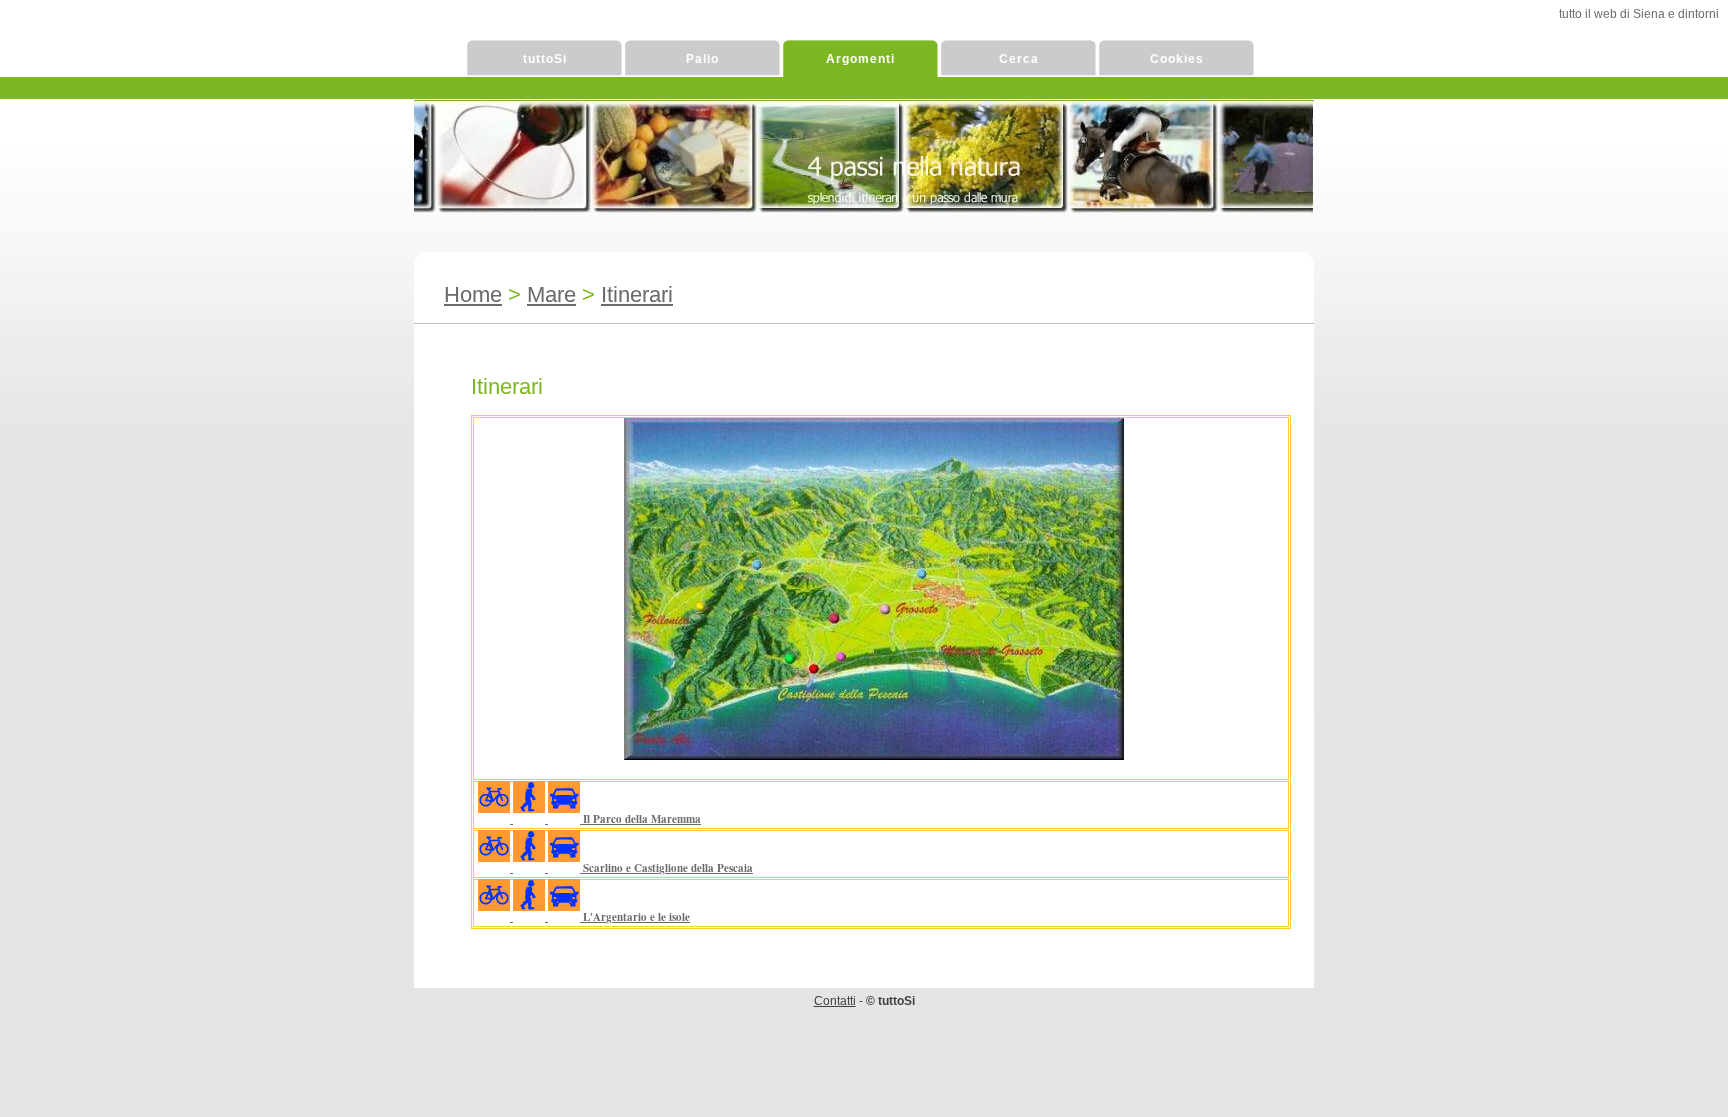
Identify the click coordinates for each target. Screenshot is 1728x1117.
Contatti (835, 1001)
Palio (702, 59)
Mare (551, 294)
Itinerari (637, 294)
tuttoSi (545, 59)
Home (473, 294)
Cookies (1177, 59)
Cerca (1019, 59)
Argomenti (860, 59)
